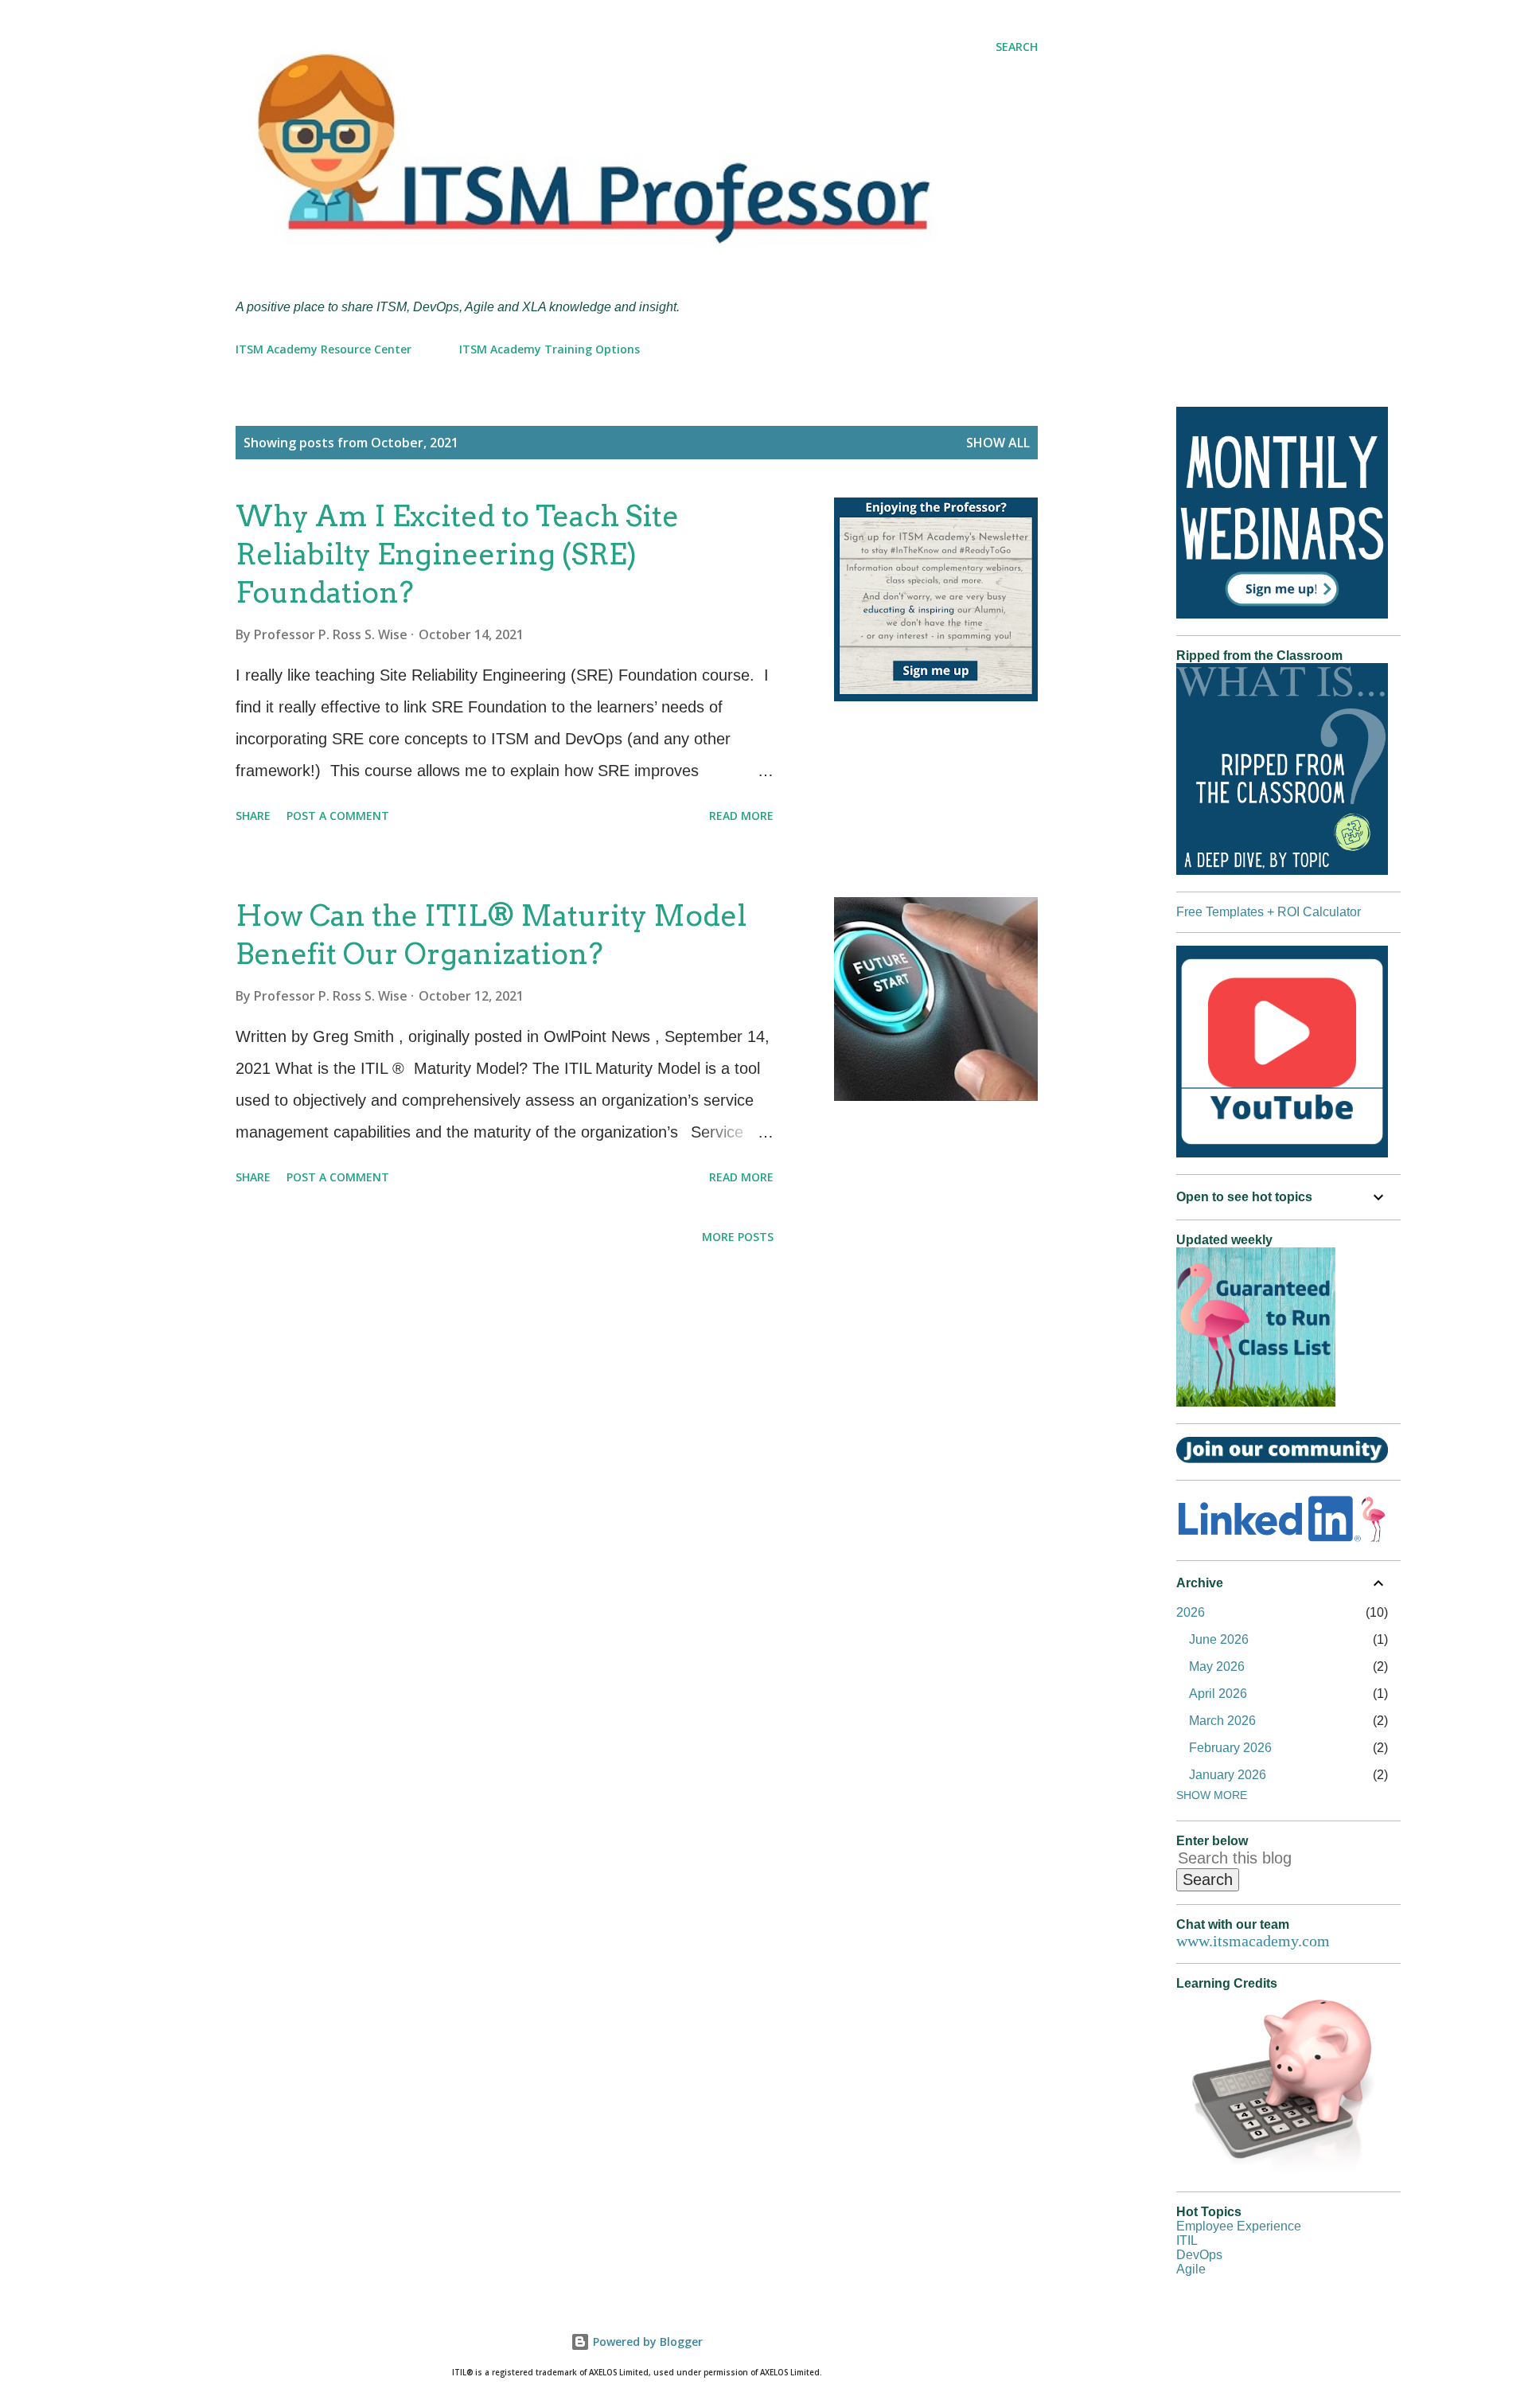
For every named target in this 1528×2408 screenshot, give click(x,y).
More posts (738, 1237)
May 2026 (1217, 1666)
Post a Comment (338, 816)
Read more (741, 816)
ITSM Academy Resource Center (324, 349)
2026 (1191, 1612)
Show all (998, 443)
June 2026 (1219, 1639)
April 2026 (1218, 1694)
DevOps (1199, 2255)
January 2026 (1228, 1775)
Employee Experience (1239, 2226)
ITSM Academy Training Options (550, 349)
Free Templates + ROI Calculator (1269, 912)
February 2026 (1230, 1748)
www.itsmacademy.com (1253, 1941)
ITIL (1187, 2240)
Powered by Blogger (646, 2342)
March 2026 (1222, 1721)
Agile (1191, 2269)
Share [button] (253, 816)
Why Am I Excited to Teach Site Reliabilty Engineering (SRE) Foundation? (457, 554)
